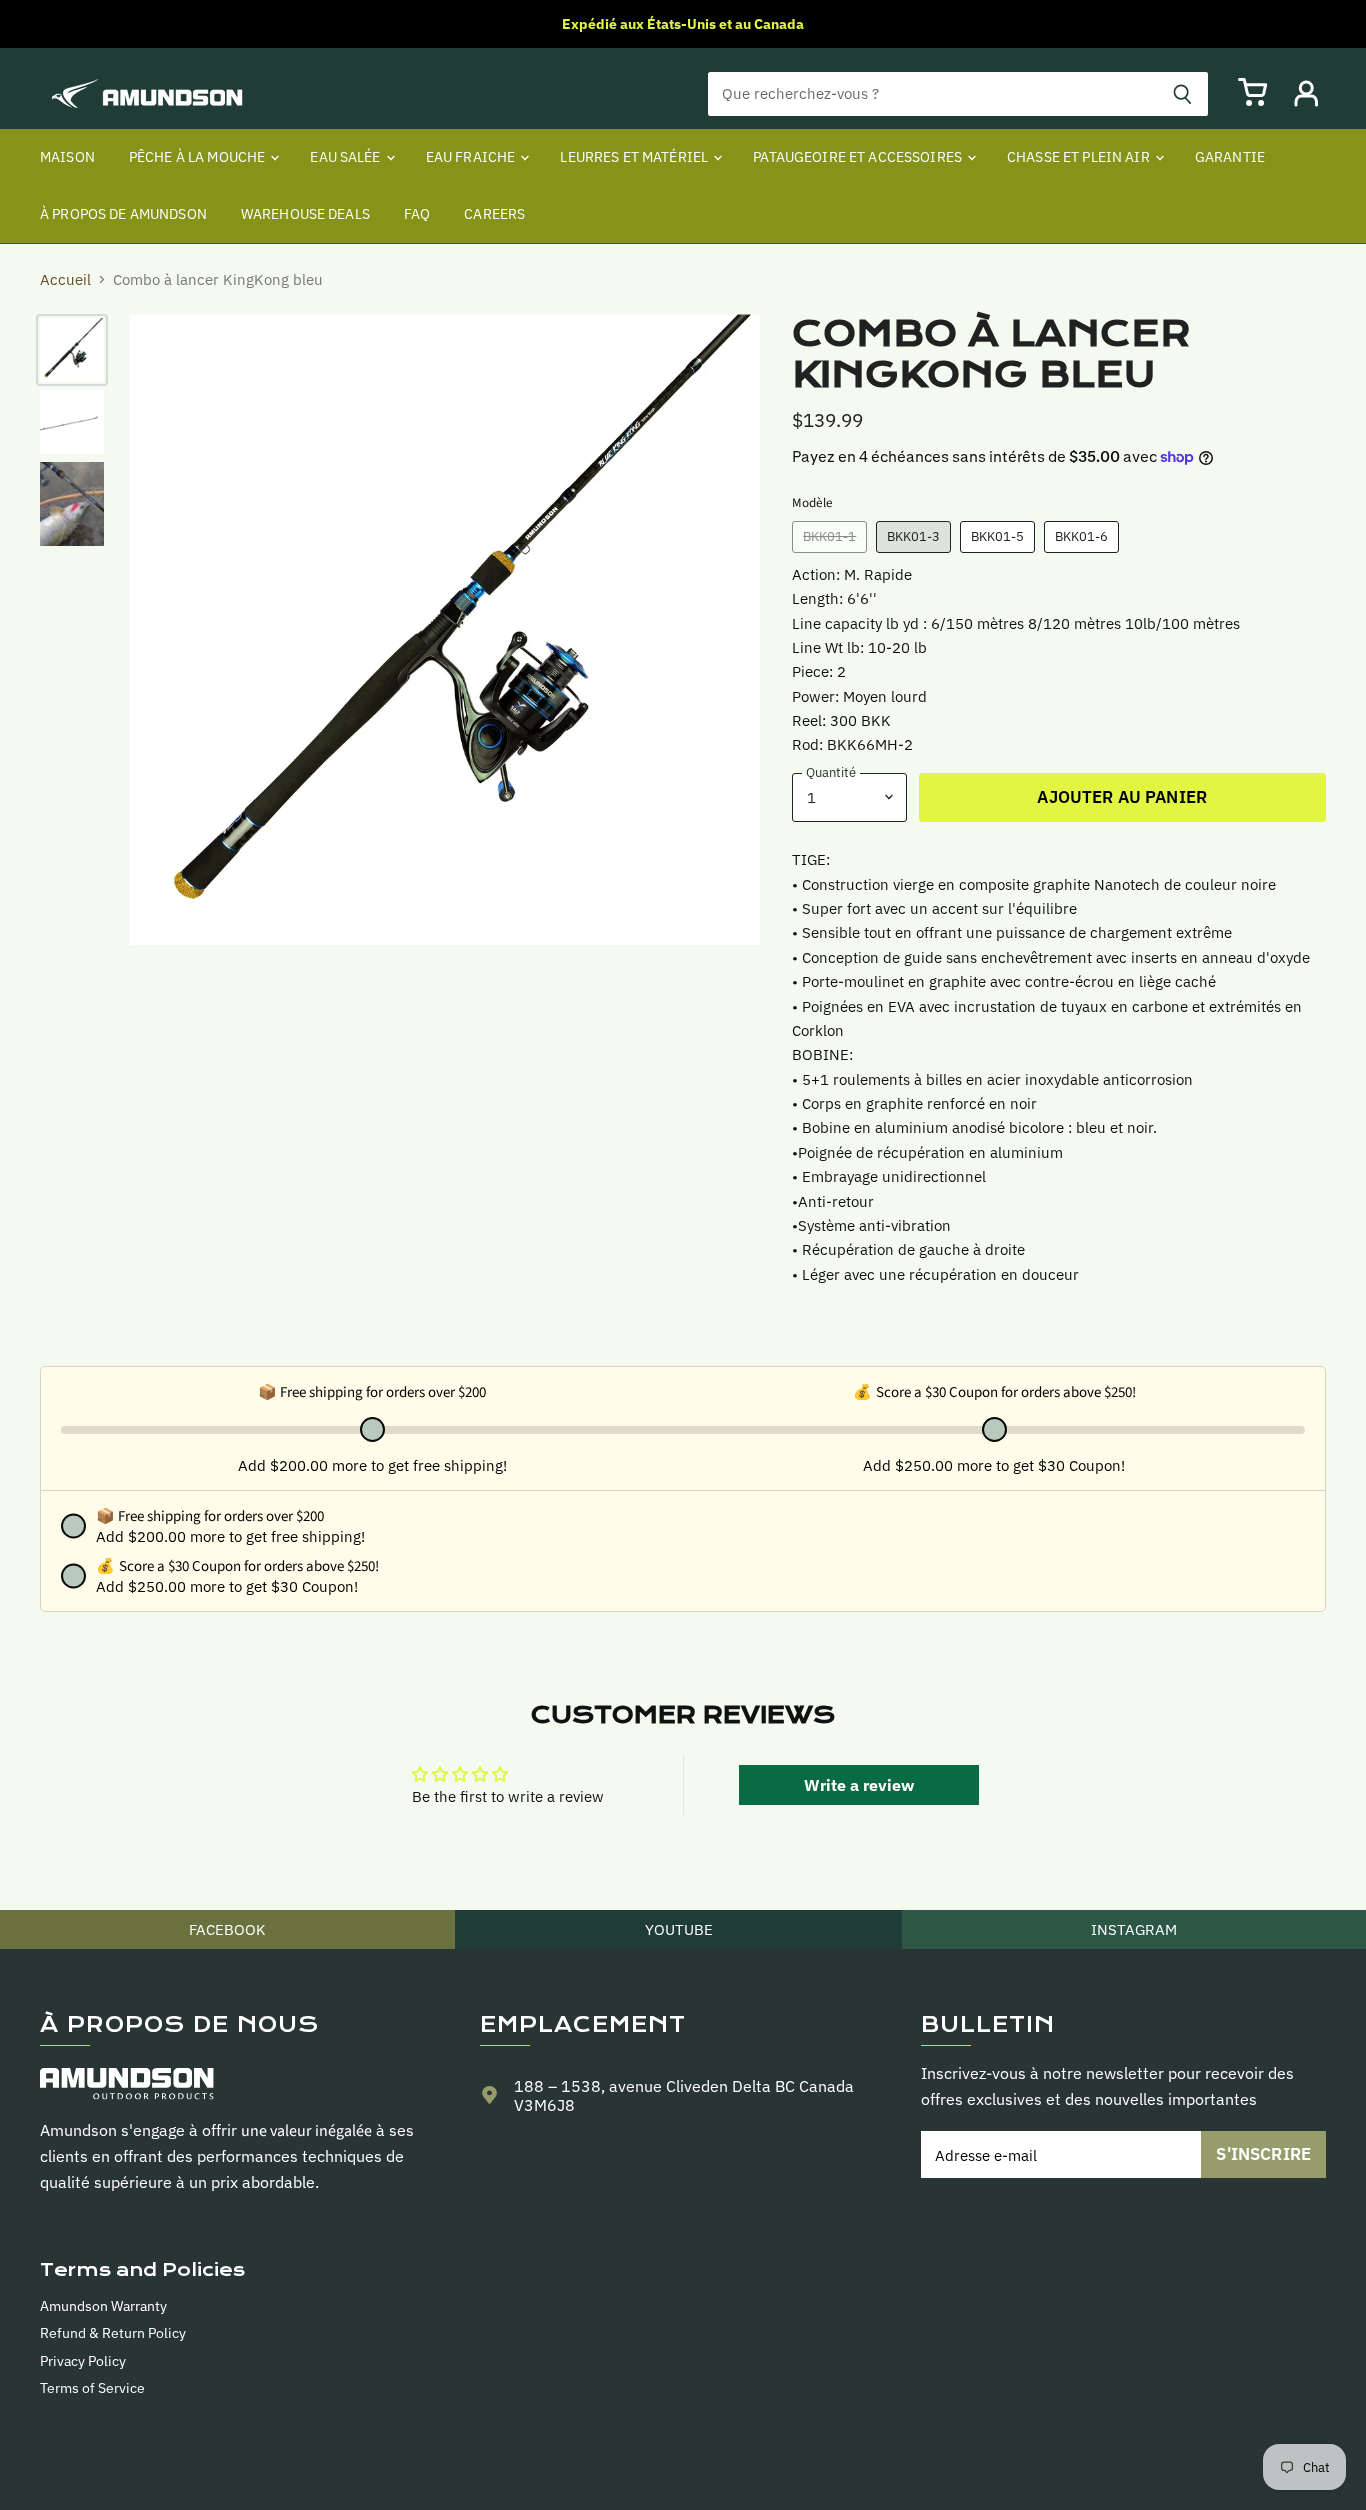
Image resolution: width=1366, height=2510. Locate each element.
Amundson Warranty (103, 2306)
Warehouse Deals (305, 214)
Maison (67, 157)
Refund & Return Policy (113, 2333)
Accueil (65, 279)
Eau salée (346, 157)
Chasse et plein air (1080, 157)
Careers (494, 214)
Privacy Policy (83, 2361)
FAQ (417, 214)
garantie (1230, 157)
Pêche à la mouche (199, 157)
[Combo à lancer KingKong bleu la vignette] (72, 350)
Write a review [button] (859, 1785)
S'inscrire (1263, 2154)
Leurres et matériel (635, 157)
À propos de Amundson (123, 214)
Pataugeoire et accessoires (859, 157)
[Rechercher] (1182, 94)
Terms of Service (92, 2388)
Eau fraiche (472, 157)
